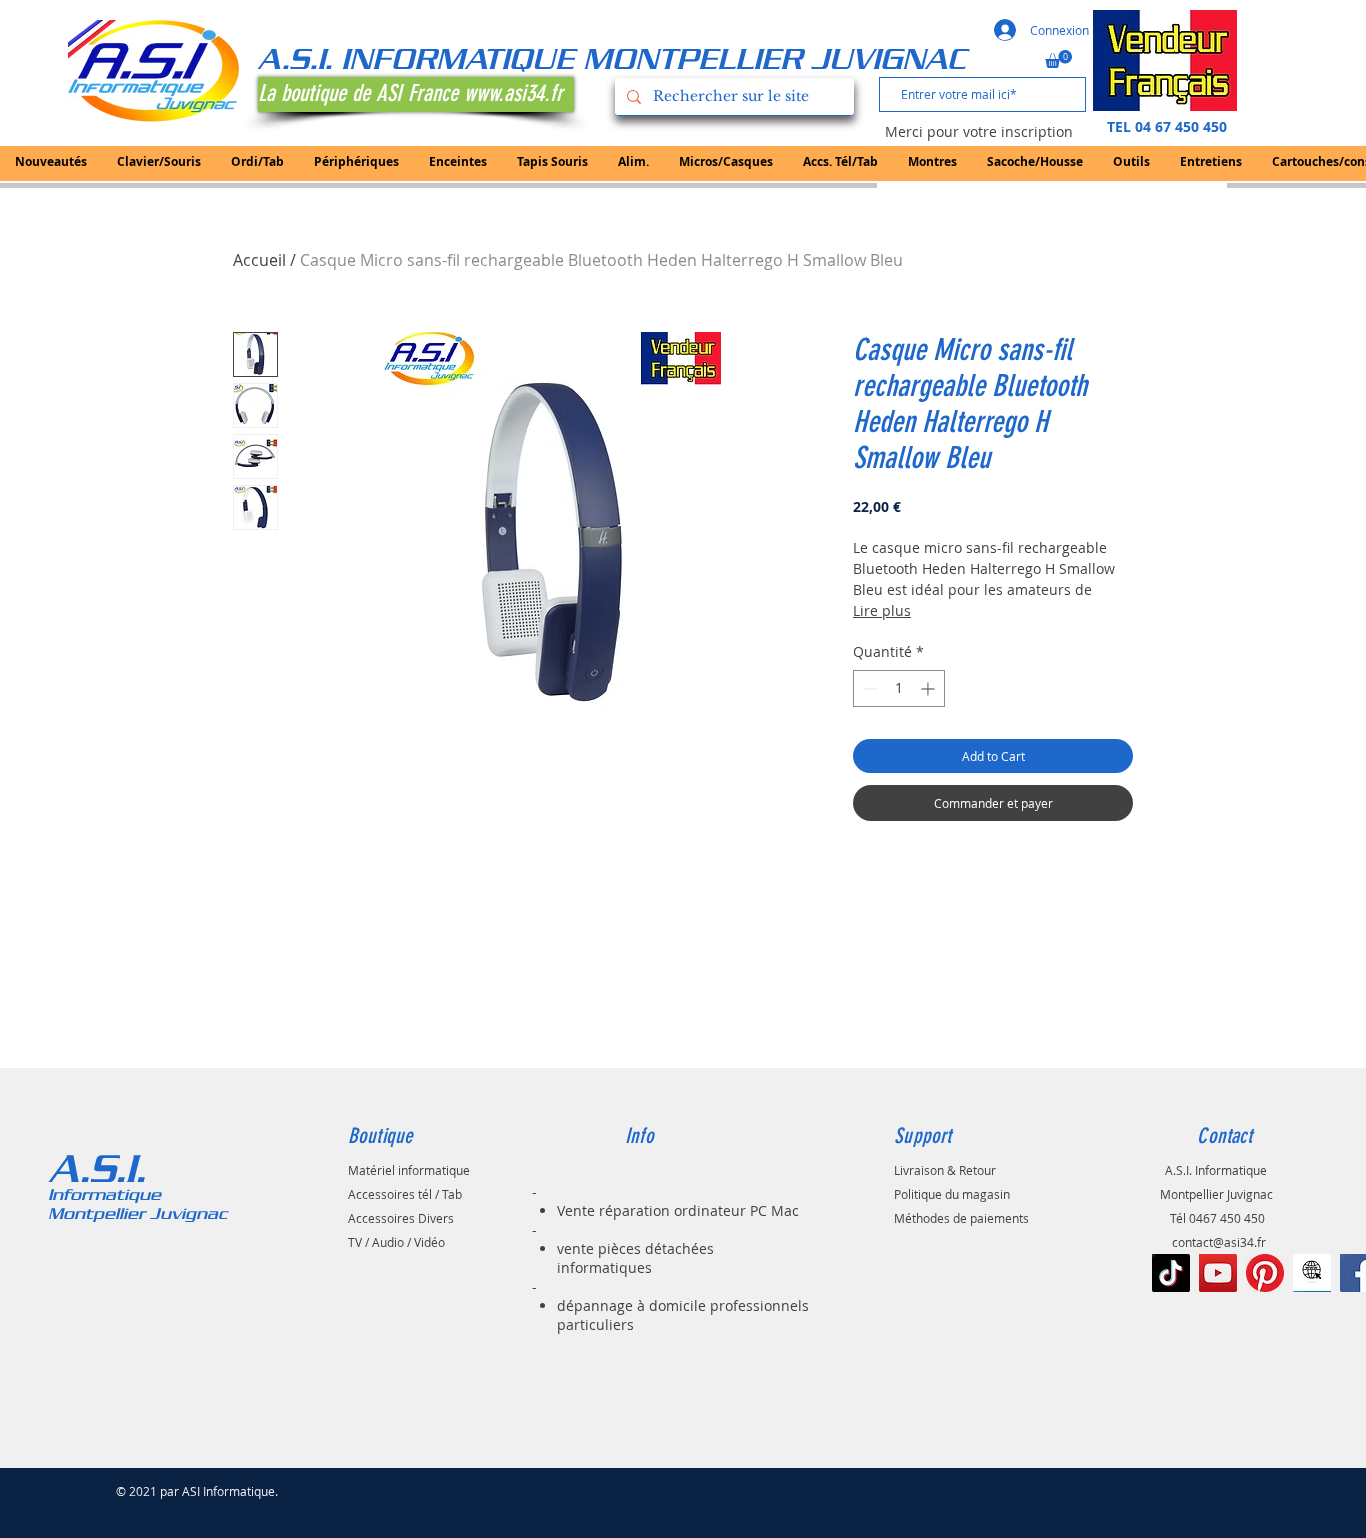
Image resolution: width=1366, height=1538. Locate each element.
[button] (1058, 59)
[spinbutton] (899, 688)
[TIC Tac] (1171, 1273)
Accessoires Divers (401, 1218)
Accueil (259, 260)
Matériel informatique (409, 1170)
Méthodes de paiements (961, 1218)
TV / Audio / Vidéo (396, 1242)
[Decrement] (868, 688)
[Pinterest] (1265, 1273)
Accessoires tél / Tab (405, 1194)
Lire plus (882, 610)
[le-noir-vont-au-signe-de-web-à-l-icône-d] (1312, 1273)
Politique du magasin (952, 1194)
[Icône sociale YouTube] (1218, 1273)
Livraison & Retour (945, 1170)
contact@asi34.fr (1219, 1242)
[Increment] (929, 688)
